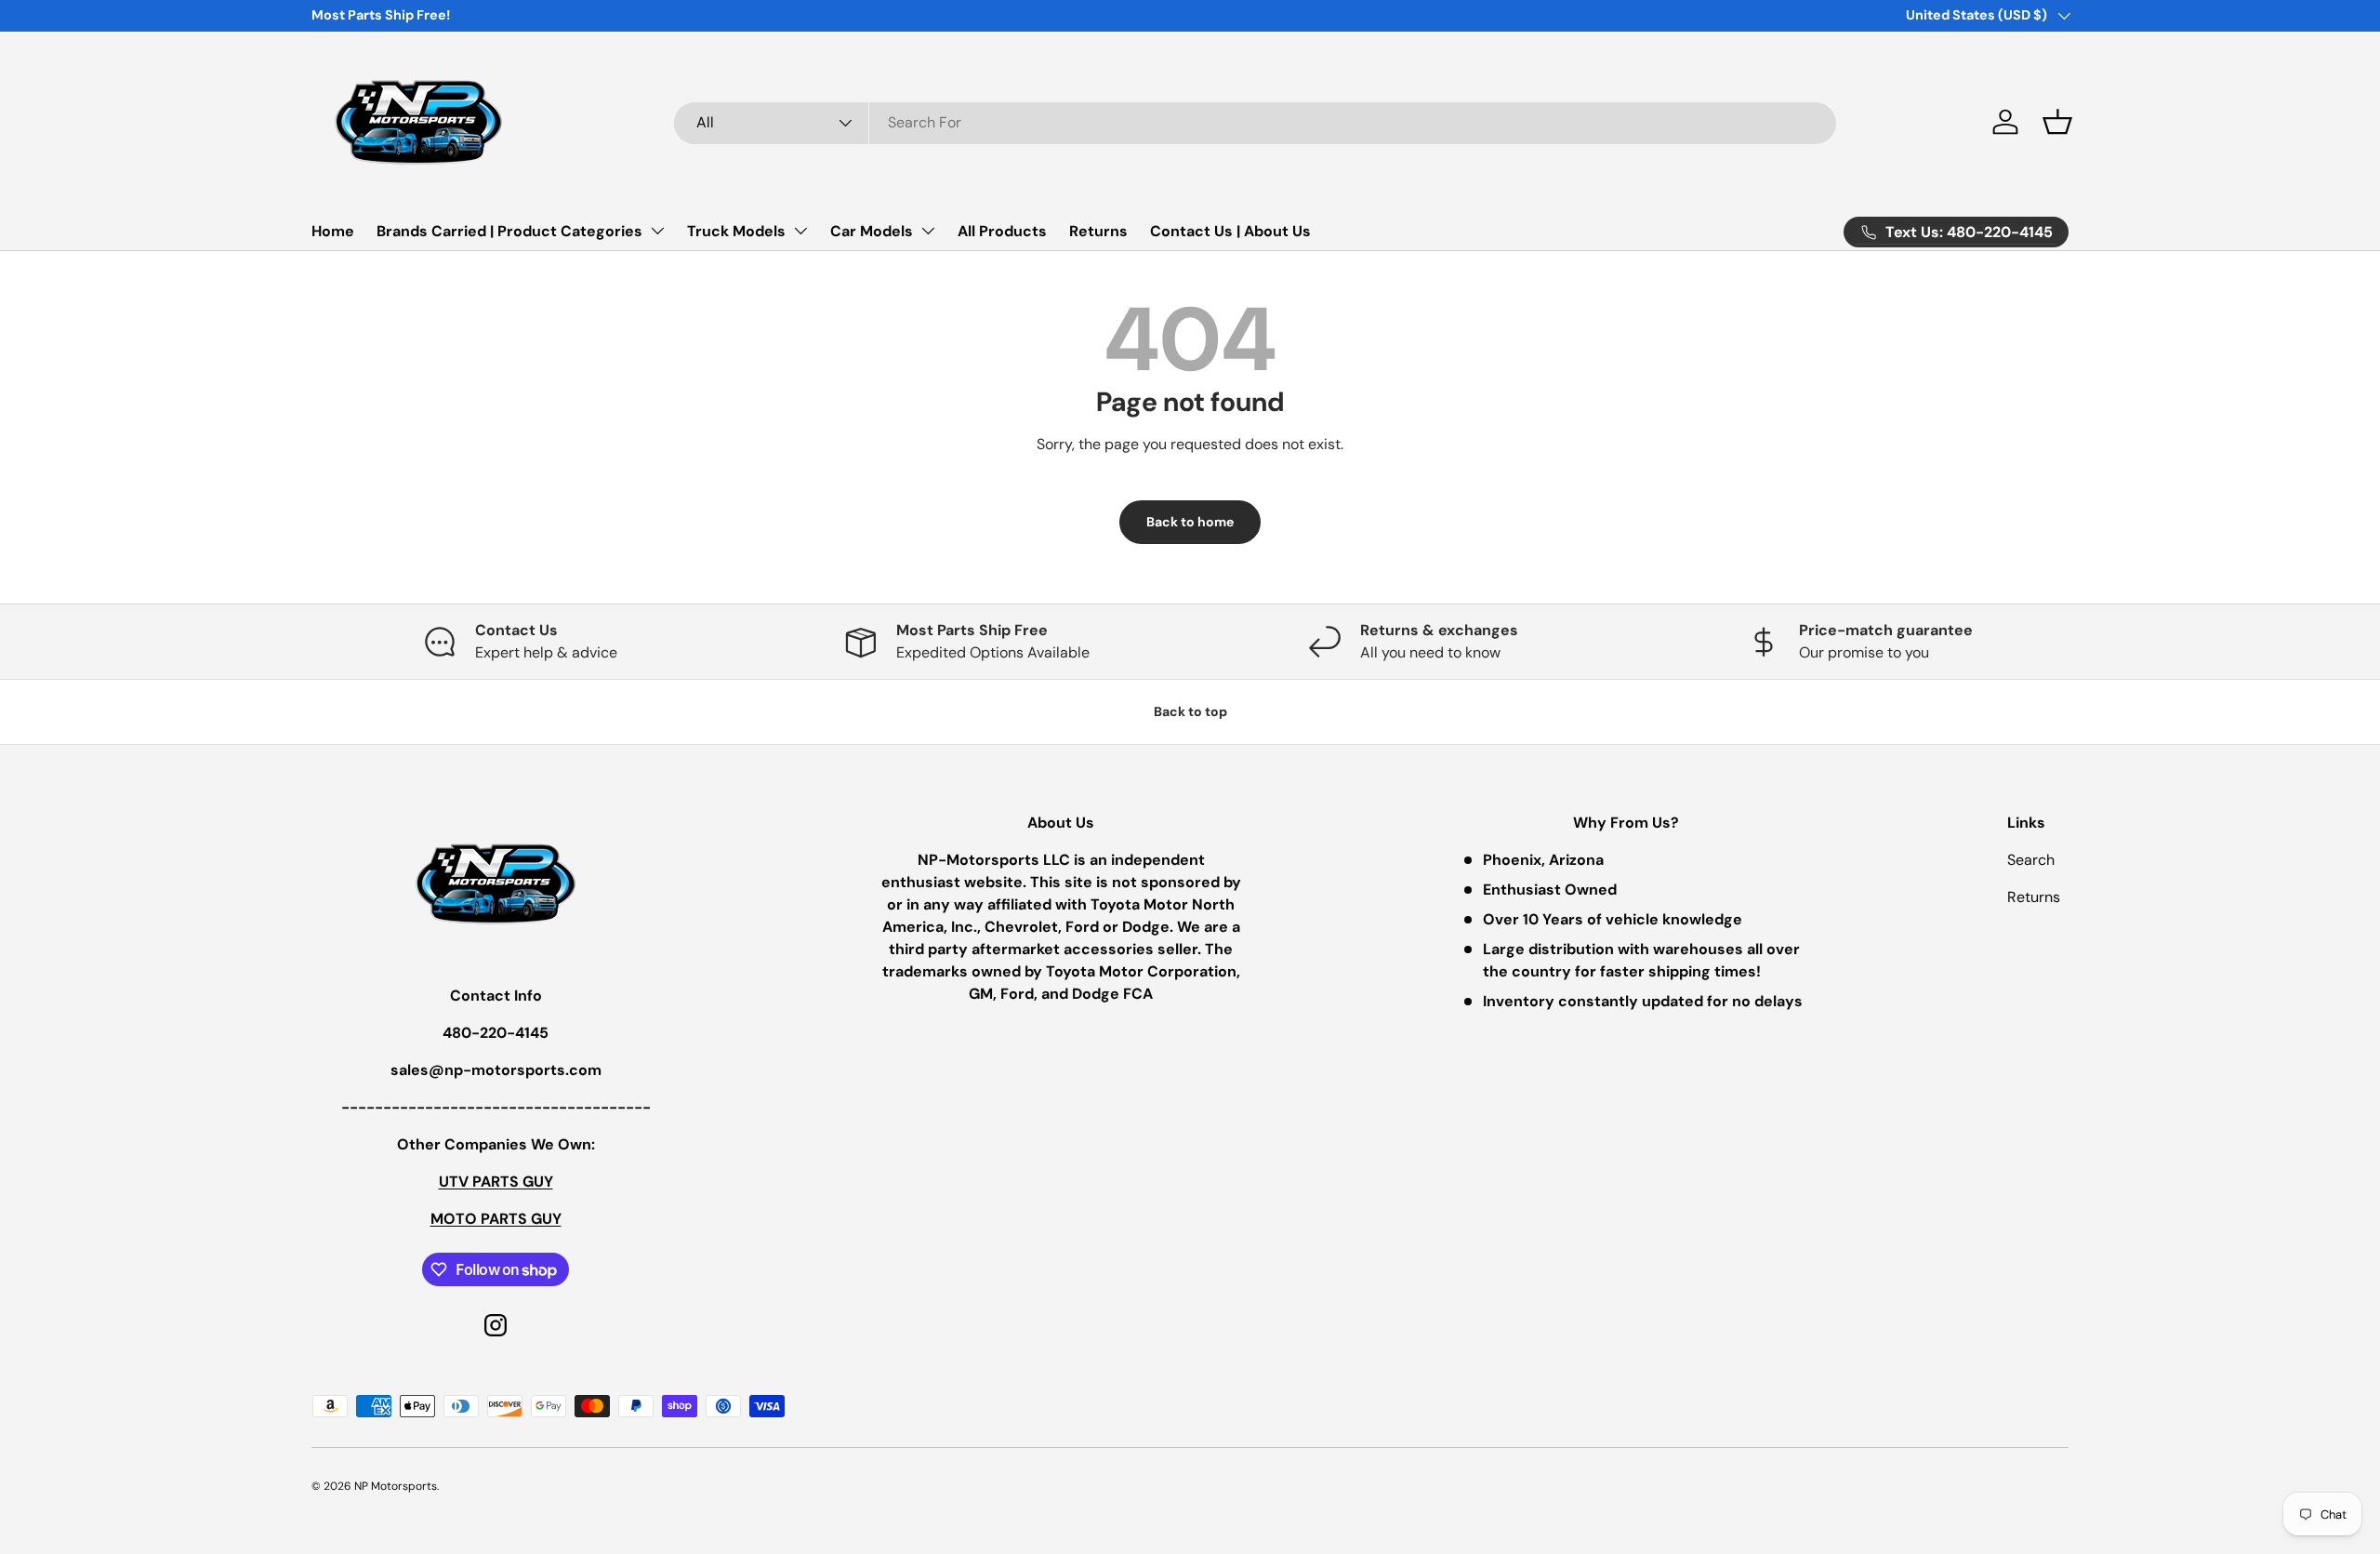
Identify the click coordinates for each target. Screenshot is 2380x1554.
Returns (1098, 231)
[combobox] (1255, 122)
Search (2031, 860)
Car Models (872, 231)
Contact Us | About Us (1230, 231)
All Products (1002, 231)
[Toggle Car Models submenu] (928, 231)
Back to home (1190, 522)
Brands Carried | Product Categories (509, 231)
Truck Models (736, 231)
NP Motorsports (396, 1486)
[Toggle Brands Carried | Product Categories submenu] (657, 231)
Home (333, 231)
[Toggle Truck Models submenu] (800, 231)
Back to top (1190, 711)
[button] (2057, 122)
